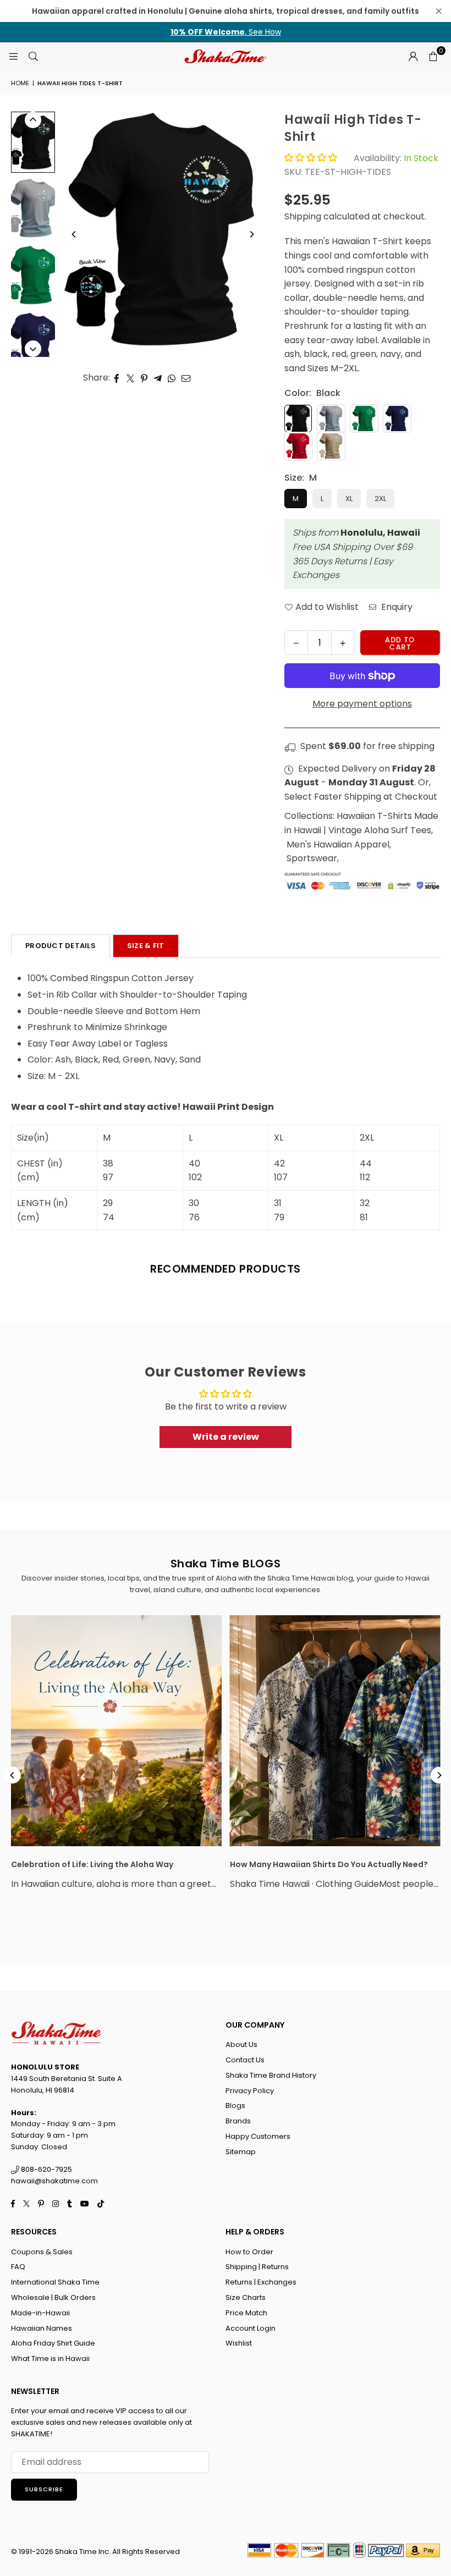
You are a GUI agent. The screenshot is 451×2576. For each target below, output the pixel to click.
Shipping (303, 216)
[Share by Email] (186, 378)
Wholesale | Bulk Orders (53, 2297)
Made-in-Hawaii (40, 2313)
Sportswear (312, 858)
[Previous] (74, 234)
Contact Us (245, 2060)
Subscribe (44, 2489)
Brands (238, 2121)
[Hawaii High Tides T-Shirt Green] (33, 276)
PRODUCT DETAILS (61, 946)
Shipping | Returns (257, 2267)
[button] (433, 56)
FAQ (18, 2267)
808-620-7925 (46, 2169)
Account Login (251, 2328)
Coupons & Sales (42, 2252)
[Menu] (13, 56)
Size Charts (246, 2297)
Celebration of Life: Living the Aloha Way (92, 1864)
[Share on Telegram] (158, 378)
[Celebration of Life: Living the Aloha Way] (116, 1731)
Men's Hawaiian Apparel (338, 844)
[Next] (251, 234)
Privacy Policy (250, 2091)
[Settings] (413, 56)
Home (20, 83)
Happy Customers (258, 2136)
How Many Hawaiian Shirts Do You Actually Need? (329, 1864)
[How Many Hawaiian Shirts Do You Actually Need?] (335, 1731)
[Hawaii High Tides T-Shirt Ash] (33, 209)
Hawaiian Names (42, 2328)
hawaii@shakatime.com (54, 2181)
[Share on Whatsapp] (172, 378)
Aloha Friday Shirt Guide (53, 2343)
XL (349, 499)
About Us (241, 2044)
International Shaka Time (55, 2282)
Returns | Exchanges (261, 2282)
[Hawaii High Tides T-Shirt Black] (33, 142)
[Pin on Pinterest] (144, 378)
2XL (380, 499)
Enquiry (396, 607)
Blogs (235, 2106)
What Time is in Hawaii (50, 2358)
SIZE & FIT (146, 946)
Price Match (246, 2313)
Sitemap (241, 2152)
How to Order (249, 2252)
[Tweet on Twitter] (131, 378)
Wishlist (239, 2343)
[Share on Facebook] (117, 378)
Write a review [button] (226, 1437)
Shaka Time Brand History (271, 2075)
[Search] (33, 56)
